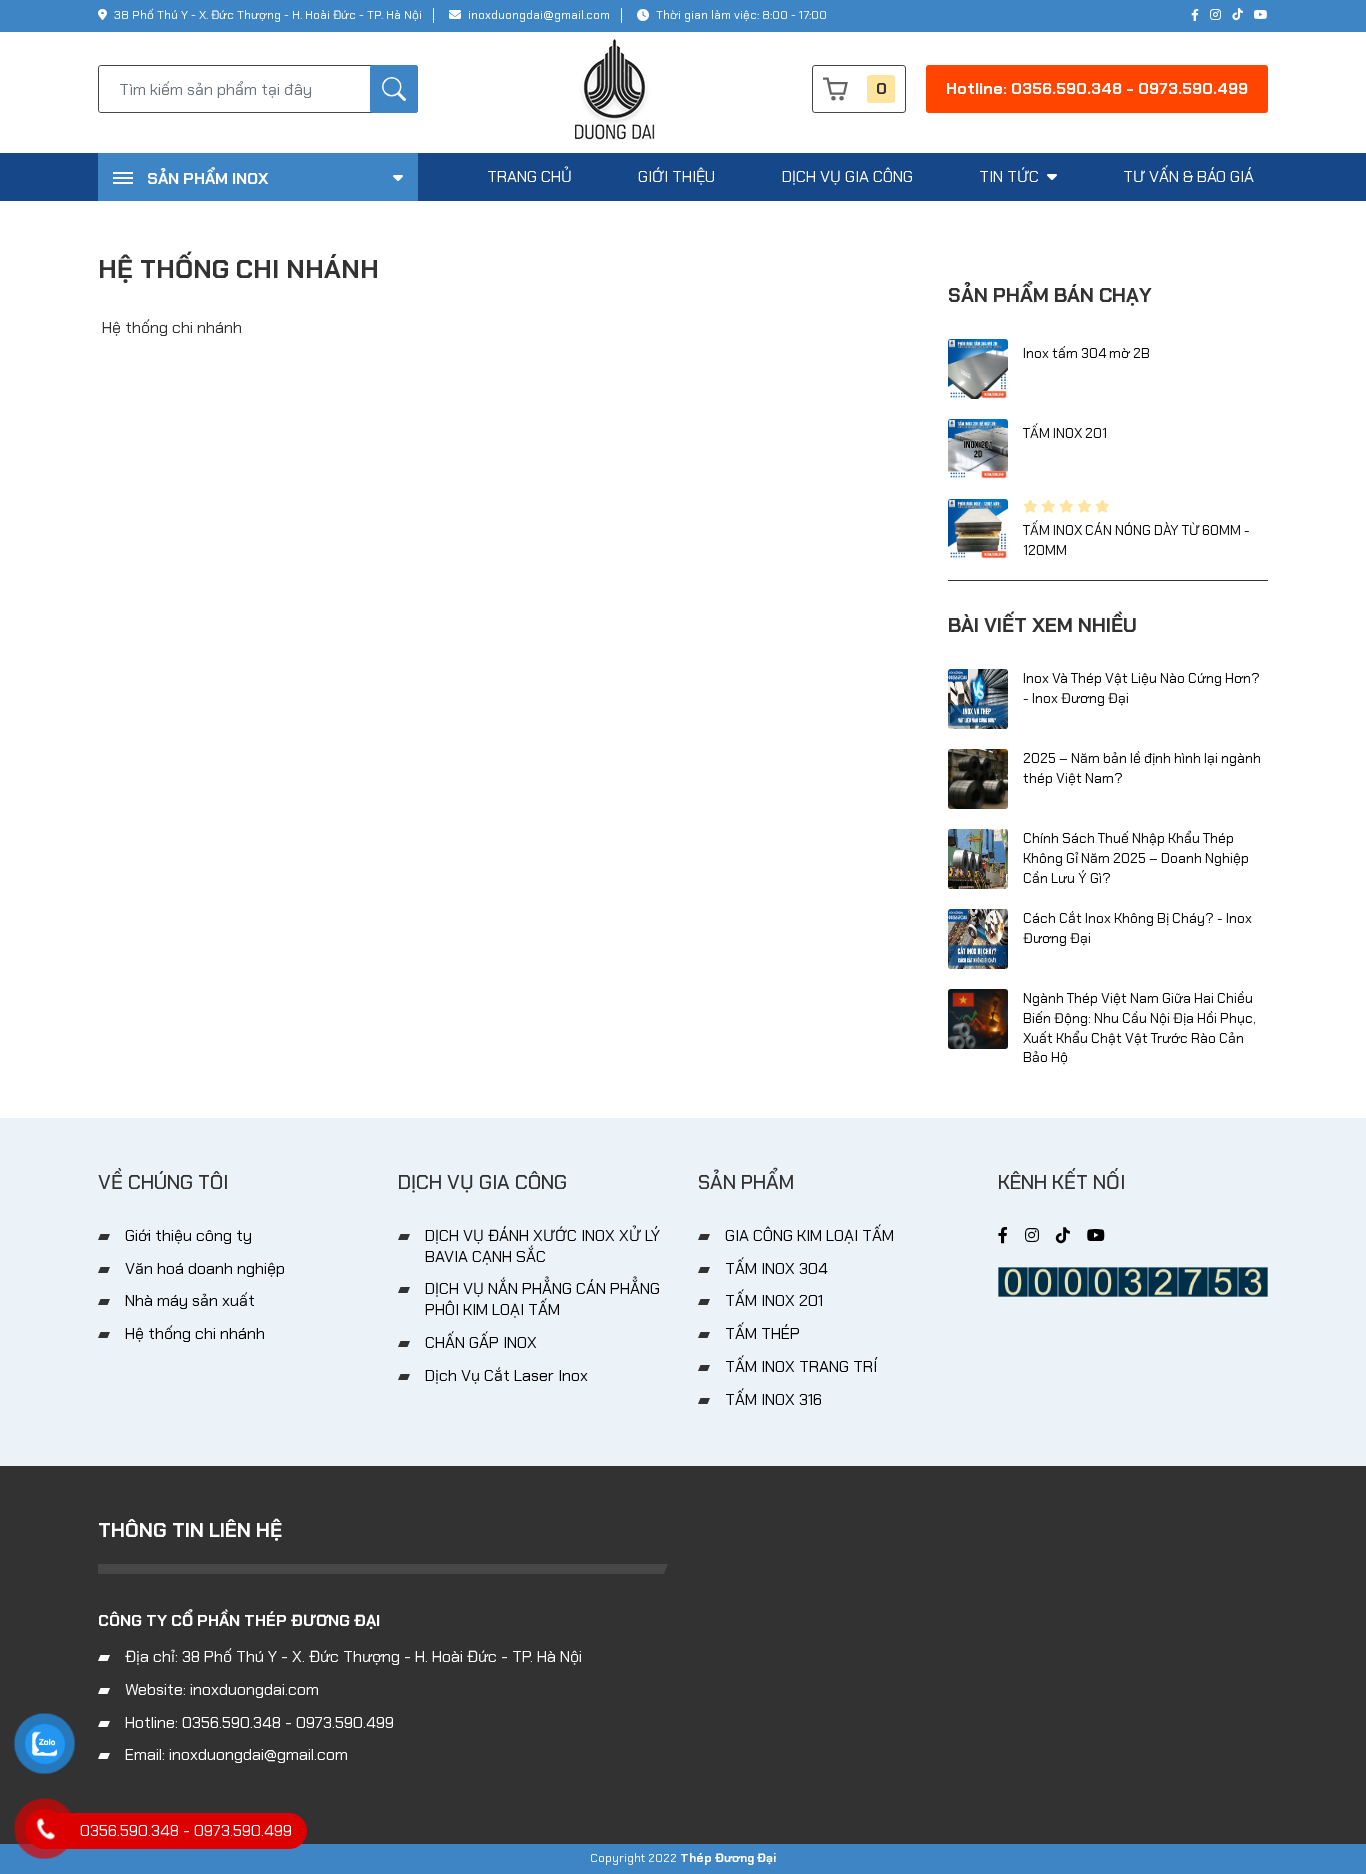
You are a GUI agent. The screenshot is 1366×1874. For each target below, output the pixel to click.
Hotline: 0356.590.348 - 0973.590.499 (1097, 88)
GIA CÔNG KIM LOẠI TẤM (809, 1235)
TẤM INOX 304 (776, 1268)
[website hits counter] (1133, 1280)
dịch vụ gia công (847, 176)
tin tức (1011, 176)
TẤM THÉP (762, 1333)
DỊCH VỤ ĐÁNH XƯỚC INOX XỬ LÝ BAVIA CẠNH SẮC (542, 1246)
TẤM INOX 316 (773, 1399)
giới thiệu (676, 176)
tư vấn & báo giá (1188, 176)
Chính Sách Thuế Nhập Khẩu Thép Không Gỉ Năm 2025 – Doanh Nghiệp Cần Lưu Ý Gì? (1136, 857)
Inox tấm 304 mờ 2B (1086, 353)
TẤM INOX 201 (1065, 433)
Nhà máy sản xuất (190, 1300)
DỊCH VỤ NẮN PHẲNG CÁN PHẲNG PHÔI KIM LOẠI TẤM (542, 1299)
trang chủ (529, 176)
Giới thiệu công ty (188, 1235)
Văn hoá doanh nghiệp (205, 1268)
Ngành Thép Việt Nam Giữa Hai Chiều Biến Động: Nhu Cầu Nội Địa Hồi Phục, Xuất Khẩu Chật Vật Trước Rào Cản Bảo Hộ (1139, 1027)
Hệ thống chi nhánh (195, 1333)
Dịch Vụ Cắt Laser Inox (506, 1375)
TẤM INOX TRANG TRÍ (801, 1366)
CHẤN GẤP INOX (481, 1342)
